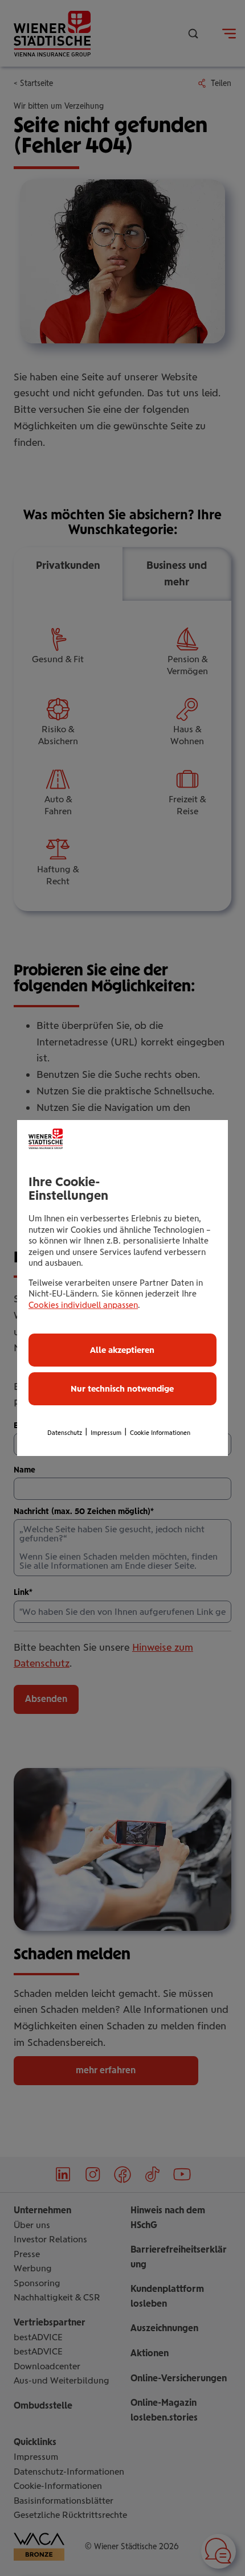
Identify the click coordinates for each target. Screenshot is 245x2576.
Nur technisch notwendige (122, 1389)
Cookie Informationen (160, 1433)
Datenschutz (65, 1433)
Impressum (106, 1433)
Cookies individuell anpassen (83, 1305)
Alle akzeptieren (122, 1350)
